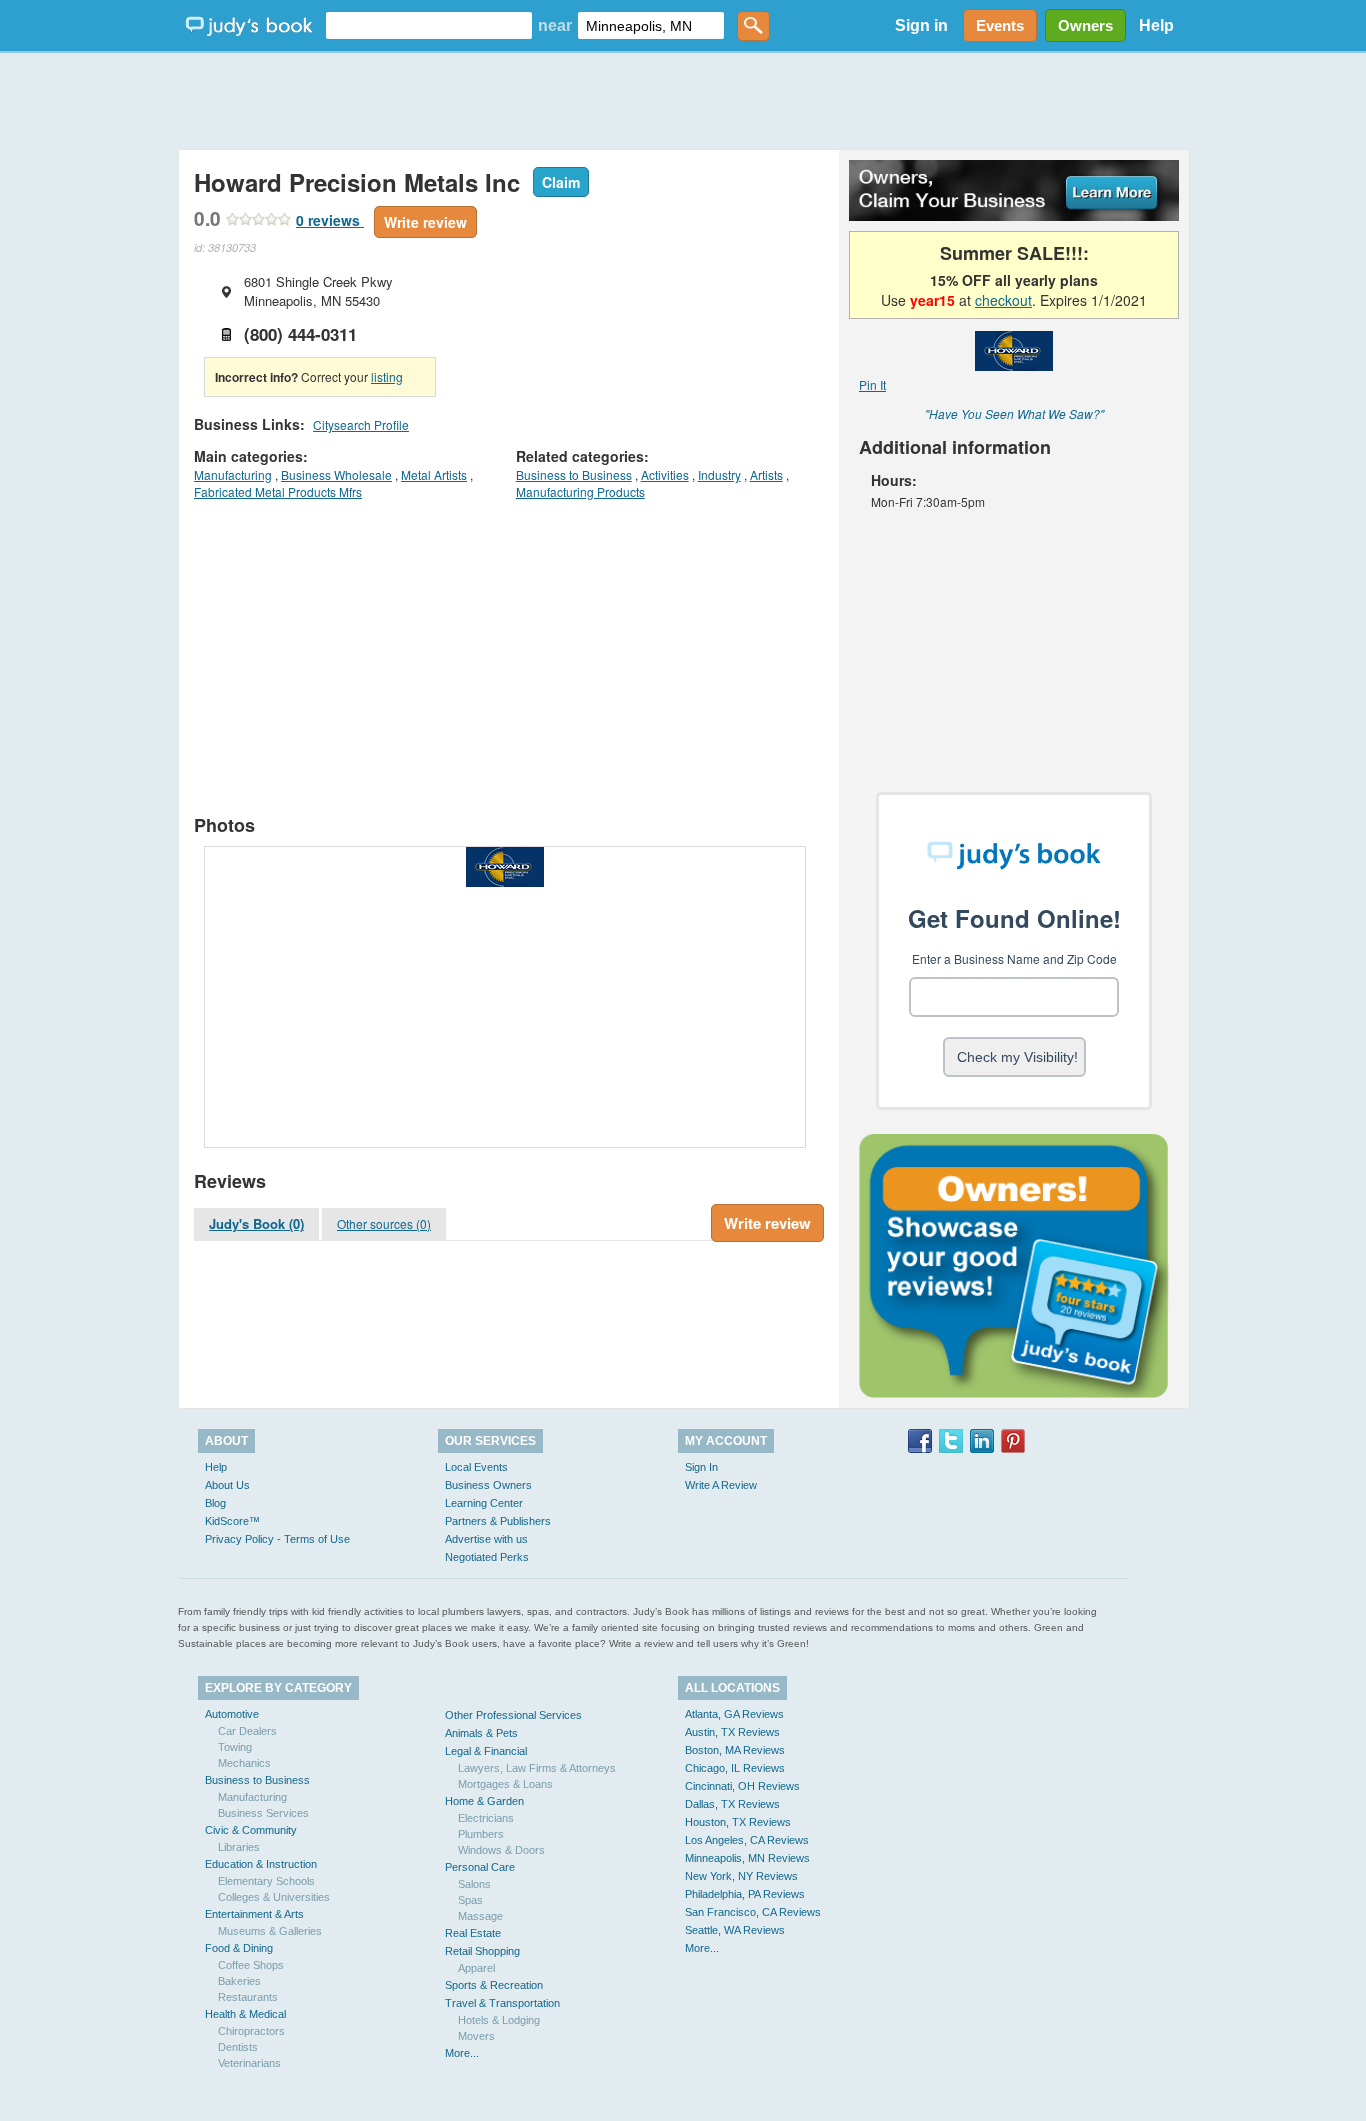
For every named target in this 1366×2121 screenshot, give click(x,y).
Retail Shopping (482, 1951)
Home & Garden (484, 1801)
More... (462, 2053)
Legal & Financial (486, 1751)
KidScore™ (232, 1521)
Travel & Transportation (502, 2003)
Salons (474, 1884)
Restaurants (248, 1997)
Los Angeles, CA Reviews (747, 1840)
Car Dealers (247, 1731)
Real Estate (473, 1933)
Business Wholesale (336, 474)
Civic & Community (251, 1830)
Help (1156, 25)
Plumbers (481, 1834)
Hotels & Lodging (499, 2020)
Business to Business (574, 474)
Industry (719, 474)
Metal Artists (434, 474)
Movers (476, 2036)
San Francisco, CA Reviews (753, 1912)
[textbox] (429, 25)
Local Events (476, 1467)
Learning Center (484, 1503)
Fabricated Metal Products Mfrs (278, 491)
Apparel (476, 1968)
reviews (330, 220)
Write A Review (721, 1485)
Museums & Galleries (270, 1931)
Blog (215, 1503)
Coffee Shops (251, 1965)
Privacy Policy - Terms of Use (277, 1539)
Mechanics (244, 1763)
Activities (665, 474)
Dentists (238, 2047)
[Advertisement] (683, 100)
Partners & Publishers (498, 1521)
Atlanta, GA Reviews (734, 1714)
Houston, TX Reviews (738, 1822)
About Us (227, 1485)
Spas (470, 1900)
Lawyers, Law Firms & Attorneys (537, 1768)
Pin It (872, 384)
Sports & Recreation (494, 1985)
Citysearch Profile (361, 424)
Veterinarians (249, 2063)
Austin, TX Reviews (732, 1732)
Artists (766, 474)
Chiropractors (251, 2031)
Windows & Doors (501, 1850)
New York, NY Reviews (741, 1876)
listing (387, 376)
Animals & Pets (481, 1733)
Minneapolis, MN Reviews (747, 1858)
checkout (1003, 300)
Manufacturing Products (580, 491)
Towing (235, 1747)
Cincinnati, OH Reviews (742, 1786)
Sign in (921, 25)
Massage (480, 1916)
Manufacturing (233, 474)
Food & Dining (239, 1948)
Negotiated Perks (487, 1557)
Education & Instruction (261, 1864)
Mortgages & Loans (505, 1784)
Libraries (239, 1847)
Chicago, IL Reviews (735, 1768)
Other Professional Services (513, 1715)
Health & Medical (245, 2014)
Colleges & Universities (274, 1897)
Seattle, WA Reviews (735, 1930)
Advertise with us (486, 1539)
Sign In (701, 1467)
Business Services (263, 1813)
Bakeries (239, 1981)
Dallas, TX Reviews (732, 1804)
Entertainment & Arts (254, 1914)
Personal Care (480, 1867)
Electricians (486, 1818)
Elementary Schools (266, 1881)
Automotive (232, 1714)
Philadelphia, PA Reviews (745, 1894)
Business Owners (488, 1485)
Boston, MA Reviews (735, 1750)
